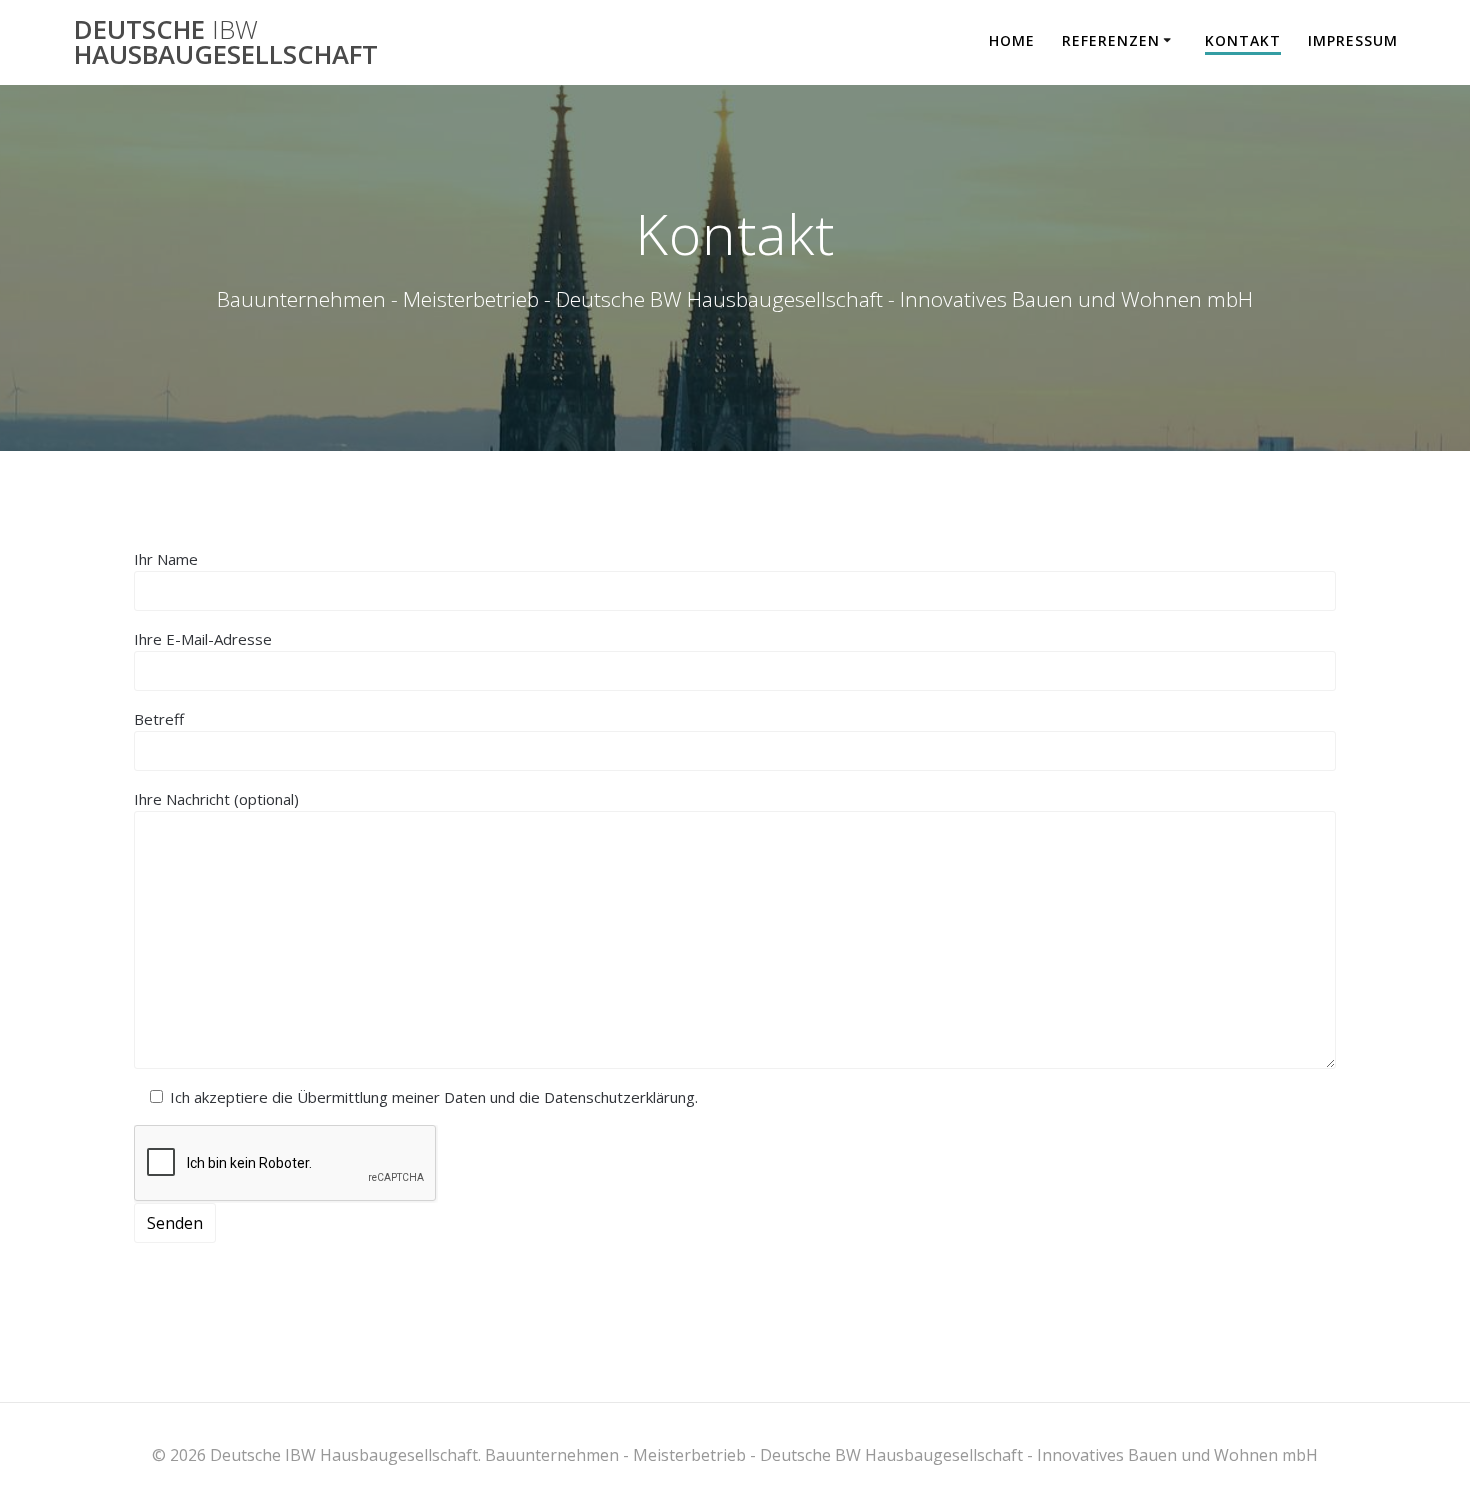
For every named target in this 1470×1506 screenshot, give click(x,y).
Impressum (1353, 40)
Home (1012, 40)
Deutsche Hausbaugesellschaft (226, 42)
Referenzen (1111, 40)
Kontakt (1243, 40)
